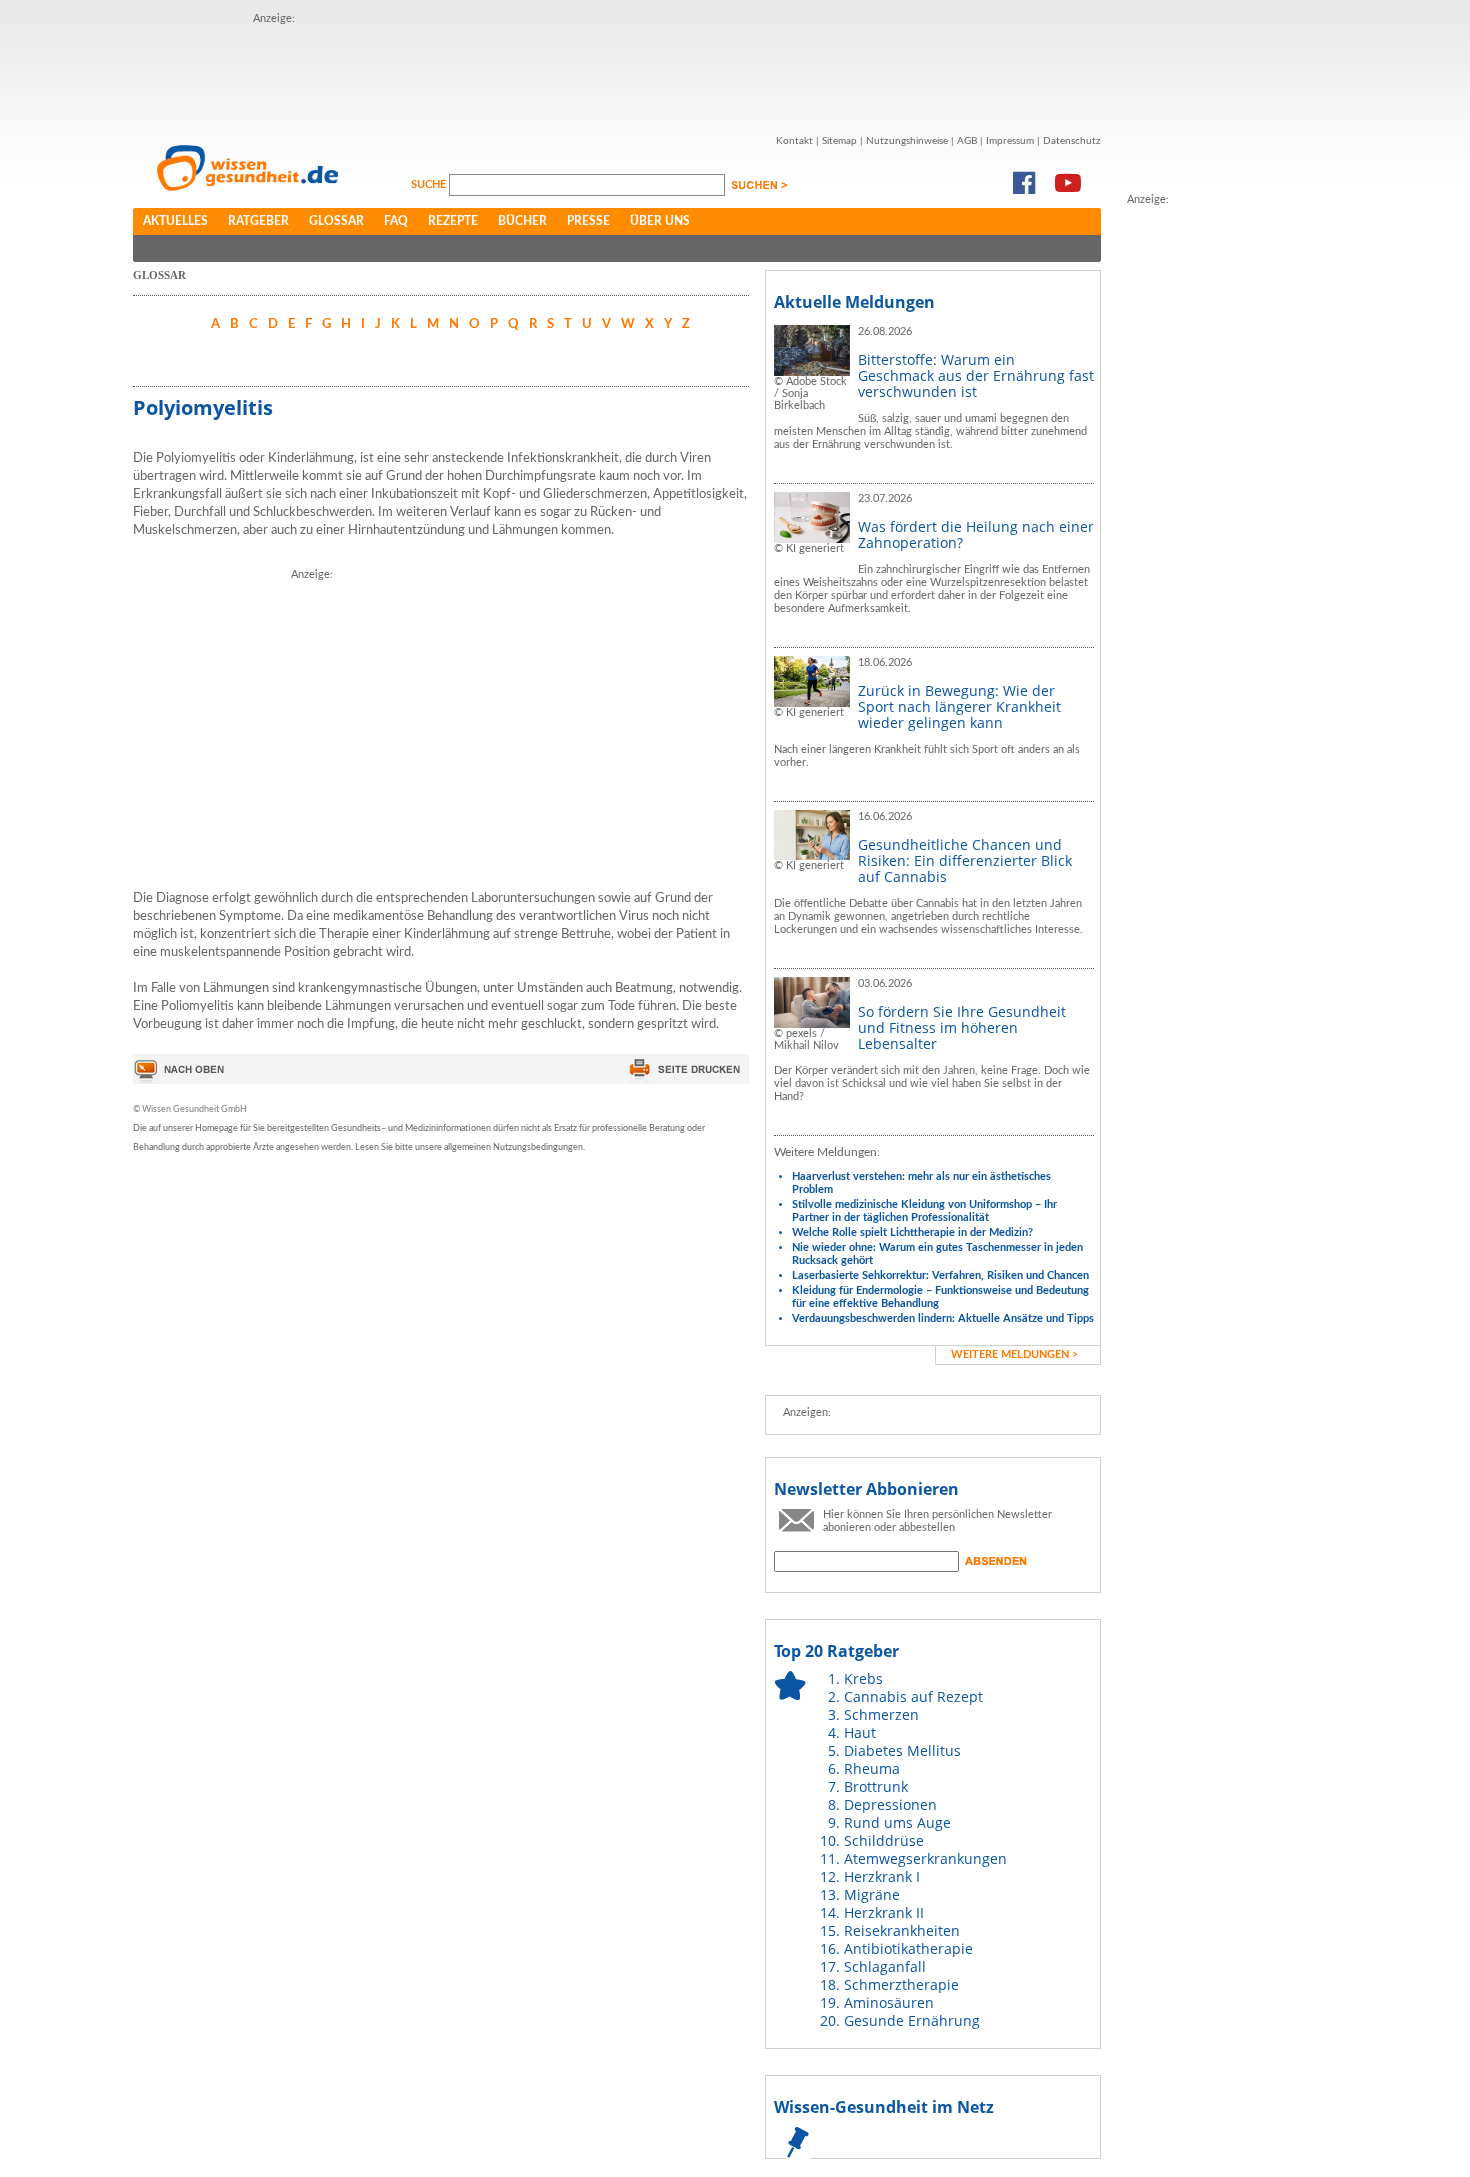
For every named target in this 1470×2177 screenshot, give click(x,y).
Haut (860, 1732)
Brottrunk (876, 1786)
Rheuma (872, 1768)
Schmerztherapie (901, 1984)
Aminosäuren (889, 2002)
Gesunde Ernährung (912, 2020)
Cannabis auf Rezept (913, 1696)
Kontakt (794, 141)
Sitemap (839, 141)
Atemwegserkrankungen (925, 1858)
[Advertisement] (617, 73)
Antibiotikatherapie (908, 1948)
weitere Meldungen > (1014, 1354)
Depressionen (890, 1804)
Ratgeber (258, 221)
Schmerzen (881, 1714)
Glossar (336, 221)
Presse (588, 221)
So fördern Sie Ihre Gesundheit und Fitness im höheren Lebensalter (962, 1027)
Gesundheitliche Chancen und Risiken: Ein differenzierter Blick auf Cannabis (965, 860)
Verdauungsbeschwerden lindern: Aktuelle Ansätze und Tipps (943, 1318)
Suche (430, 184)
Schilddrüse (884, 1840)
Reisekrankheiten (902, 1930)
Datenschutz (1072, 141)
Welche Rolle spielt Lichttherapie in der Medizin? (912, 1232)
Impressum (1010, 141)
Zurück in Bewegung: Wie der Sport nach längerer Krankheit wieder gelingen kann (959, 706)
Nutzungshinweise (907, 141)
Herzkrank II (884, 1912)
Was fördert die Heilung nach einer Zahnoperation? (976, 534)
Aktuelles (175, 221)
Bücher (522, 221)
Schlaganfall (885, 1966)
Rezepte (453, 221)
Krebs (863, 1678)
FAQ (396, 221)
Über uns (660, 221)
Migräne (872, 1894)
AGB (967, 141)
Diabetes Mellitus (902, 1750)
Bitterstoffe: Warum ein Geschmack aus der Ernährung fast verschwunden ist (976, 375)
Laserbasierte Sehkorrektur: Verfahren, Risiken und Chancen (940, 1275)
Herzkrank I (882, 1876)
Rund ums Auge (897, 1822)
